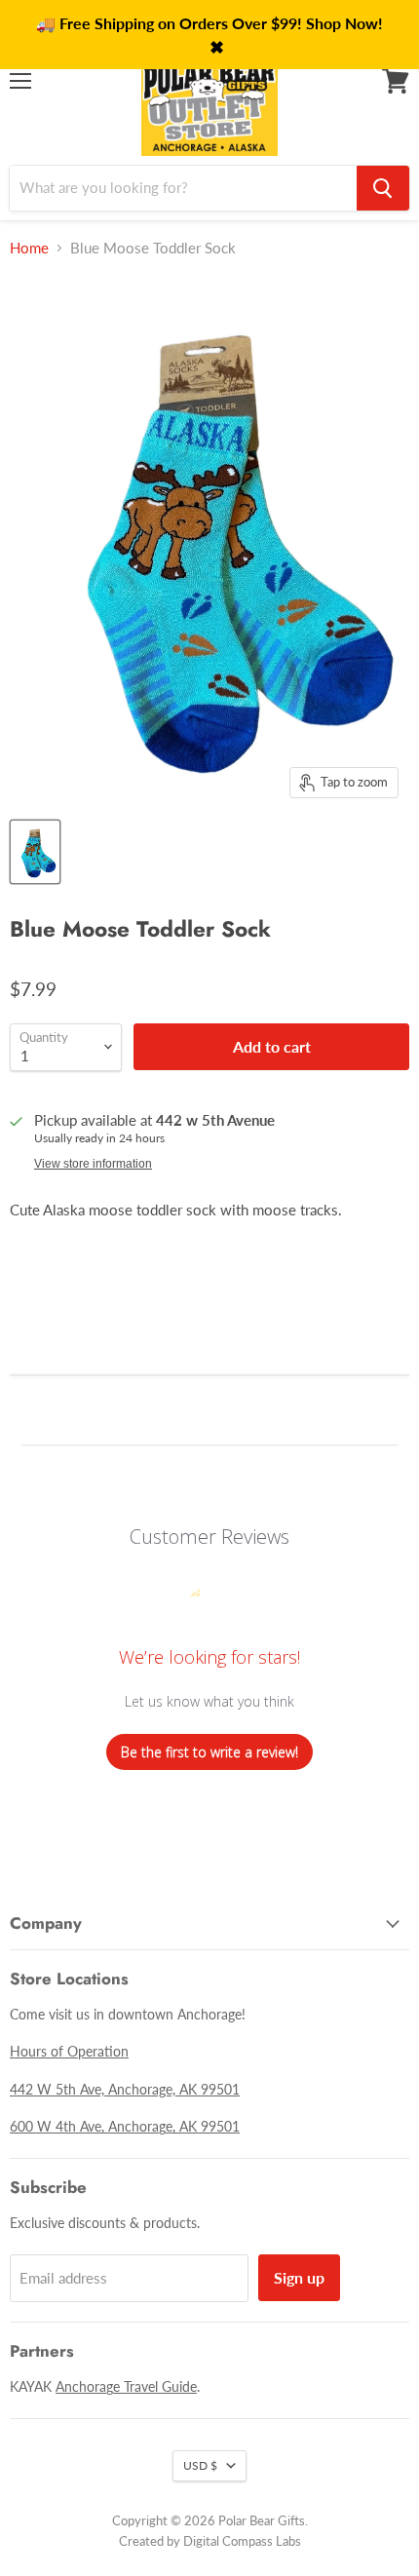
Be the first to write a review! (209, 1752)
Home (29, 248)
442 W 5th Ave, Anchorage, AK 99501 (125, 2089)
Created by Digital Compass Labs (210, 2541)
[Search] (383, 188)
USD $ (200, 2465)
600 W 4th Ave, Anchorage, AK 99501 (125, 2126)
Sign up (299, 2277)
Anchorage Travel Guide (126, 2386)
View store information (93, 1164)
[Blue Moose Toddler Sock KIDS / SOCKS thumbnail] (35, 852)
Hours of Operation (69, 2051)
